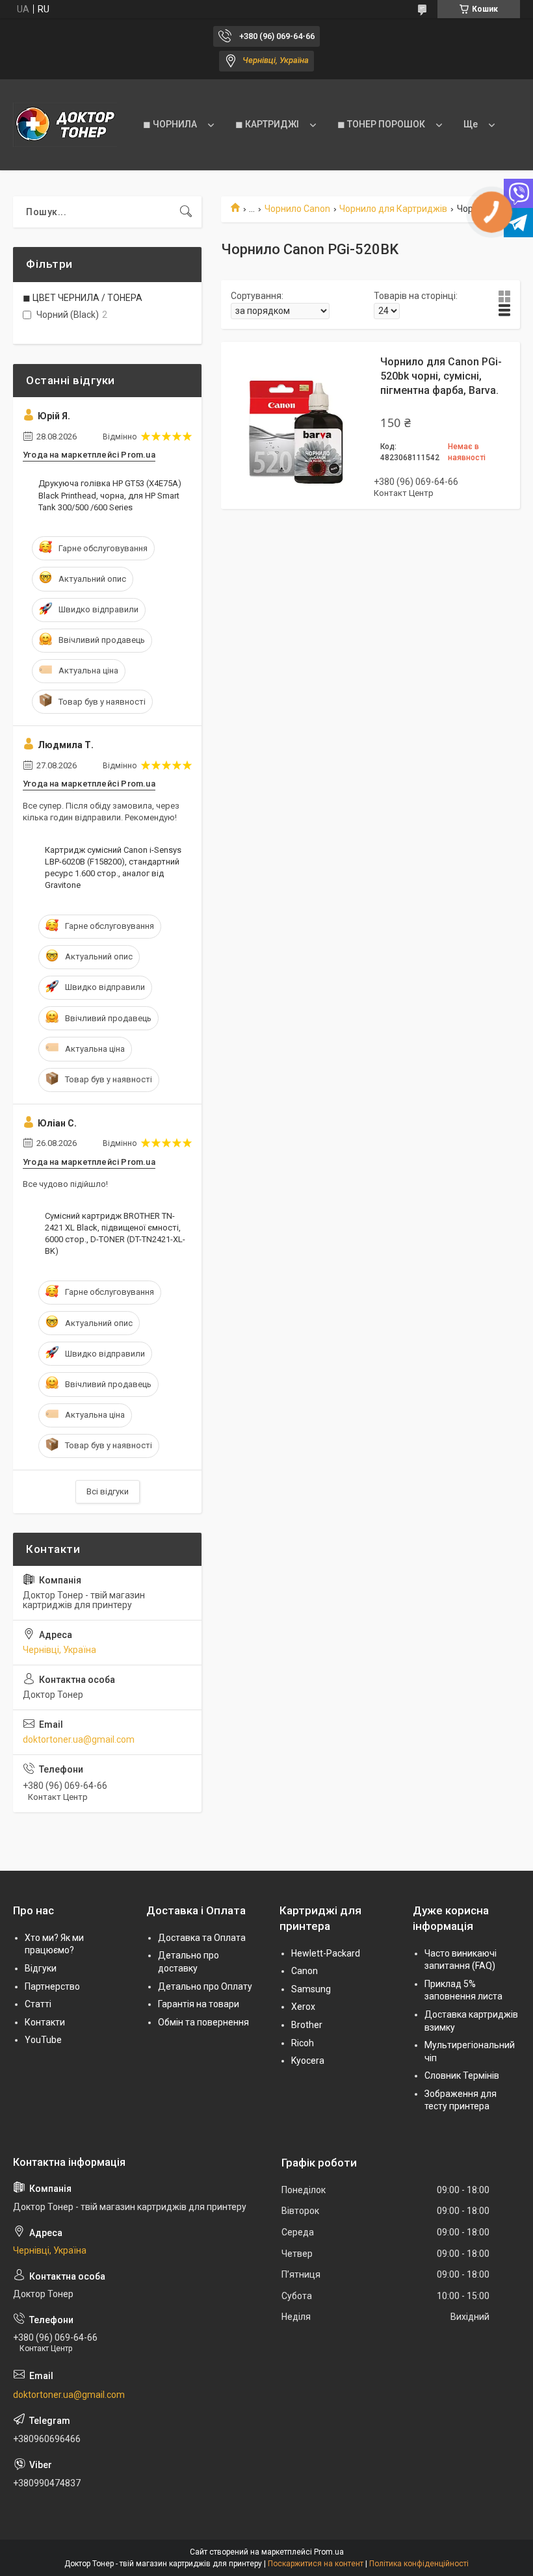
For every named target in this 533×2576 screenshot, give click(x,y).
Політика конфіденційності (419, 2564)
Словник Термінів (462, 2075)
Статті (38, 2004)
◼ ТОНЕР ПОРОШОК (381, 124)
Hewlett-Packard (326, 1953)
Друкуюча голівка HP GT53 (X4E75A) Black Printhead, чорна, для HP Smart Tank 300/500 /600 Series (110, 495)
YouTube (43, 2040)
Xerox (303, 2007)
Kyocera (308, 2061)
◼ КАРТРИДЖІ (267, 124)
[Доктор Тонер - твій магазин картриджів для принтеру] (65, 125)
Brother (307, 2025)
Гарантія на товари (199, 2004)
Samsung (311, 1989)
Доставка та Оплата (202, 1938)
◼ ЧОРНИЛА (170, 124)
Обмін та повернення (203, 2022)
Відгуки (41, 1968)
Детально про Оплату (205, 1986)
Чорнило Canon (297, 209)
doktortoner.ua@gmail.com (79, 1739)
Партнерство (52, 1986)
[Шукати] (186, 212)
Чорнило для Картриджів (393, 209)
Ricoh (303, 2043)
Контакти (45, 2022)
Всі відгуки (108, 1491)
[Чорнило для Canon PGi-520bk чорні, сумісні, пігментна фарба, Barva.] (292, 425)
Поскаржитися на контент (316, 2564)
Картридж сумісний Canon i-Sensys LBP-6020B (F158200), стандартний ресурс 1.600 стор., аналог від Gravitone (113, 868)
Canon (305, 1971)
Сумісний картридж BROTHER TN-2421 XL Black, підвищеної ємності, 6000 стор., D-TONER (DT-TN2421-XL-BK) (115, 1234)
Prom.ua (329, 2552)
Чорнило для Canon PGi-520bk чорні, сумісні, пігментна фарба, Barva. (441, 376)
